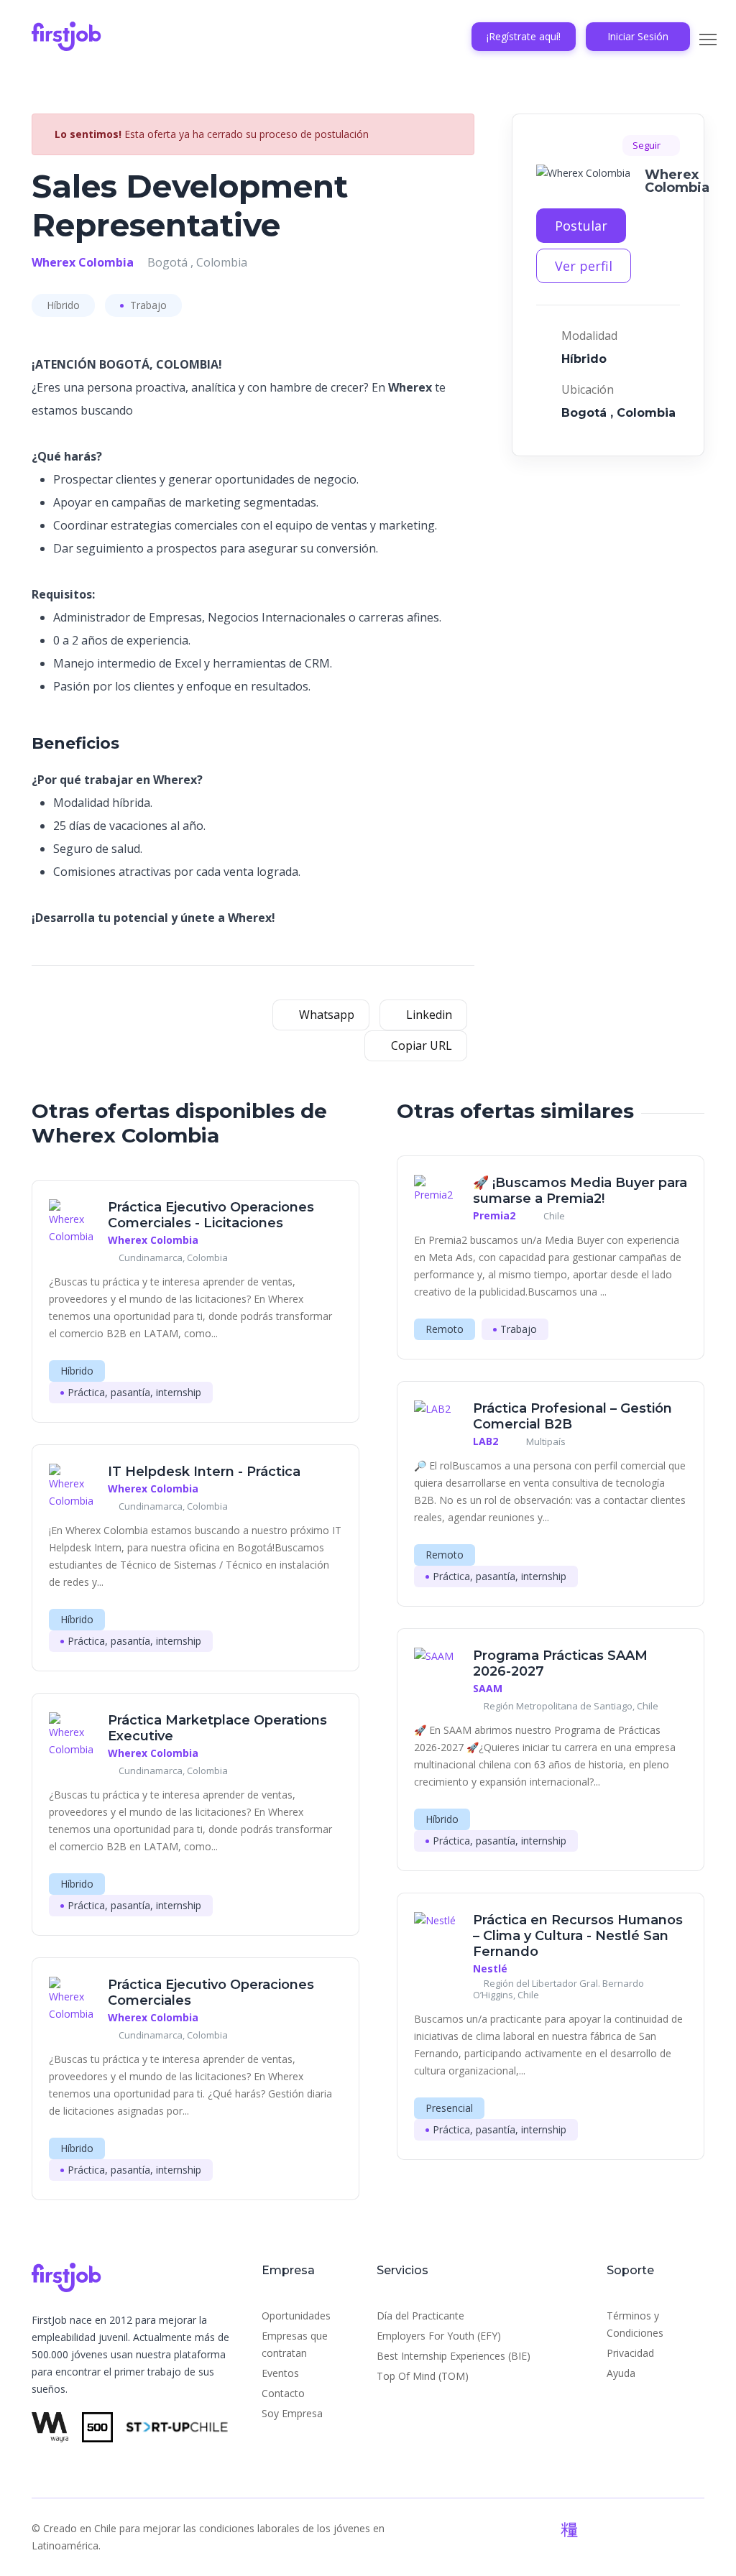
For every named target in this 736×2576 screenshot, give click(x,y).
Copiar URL (420, 1045)
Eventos (280, 2373)
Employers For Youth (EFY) (439, 2336)
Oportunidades (296, 2316)
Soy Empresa (292, 2413)
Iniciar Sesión (638, 36)
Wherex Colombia (83, 262)
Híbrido (63, 305)
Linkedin (428, 1015)
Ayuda (621, 2373)
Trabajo (147, 305)
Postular (581, 226)
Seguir (648, 145)
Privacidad (630, 2353)
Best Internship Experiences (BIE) (454, 2356)
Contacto (283, 2393)
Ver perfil (584, 266)
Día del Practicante (420, 2316)
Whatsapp (325, 1015)
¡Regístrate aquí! (524, 36)
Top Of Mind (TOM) (423, 2376)
